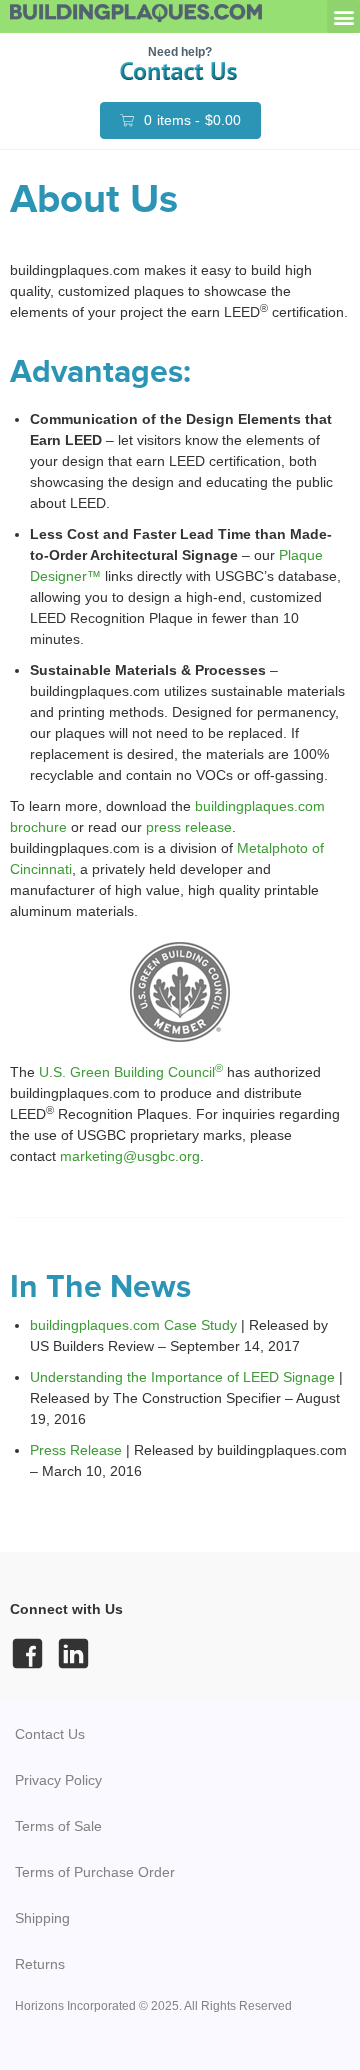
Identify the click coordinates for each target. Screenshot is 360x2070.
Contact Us (50, 1734)
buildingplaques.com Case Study (133, 1325)
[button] (343, 16)
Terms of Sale (58, 1826)
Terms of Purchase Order (95, 1872)
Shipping (42, 1918)
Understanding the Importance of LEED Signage (182, 1377)
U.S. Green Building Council (131, 1072)
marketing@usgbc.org (130, 1156)
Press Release (76, 1450)
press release (189, 827)
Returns (40, 1964)
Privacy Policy (58, 1780)
